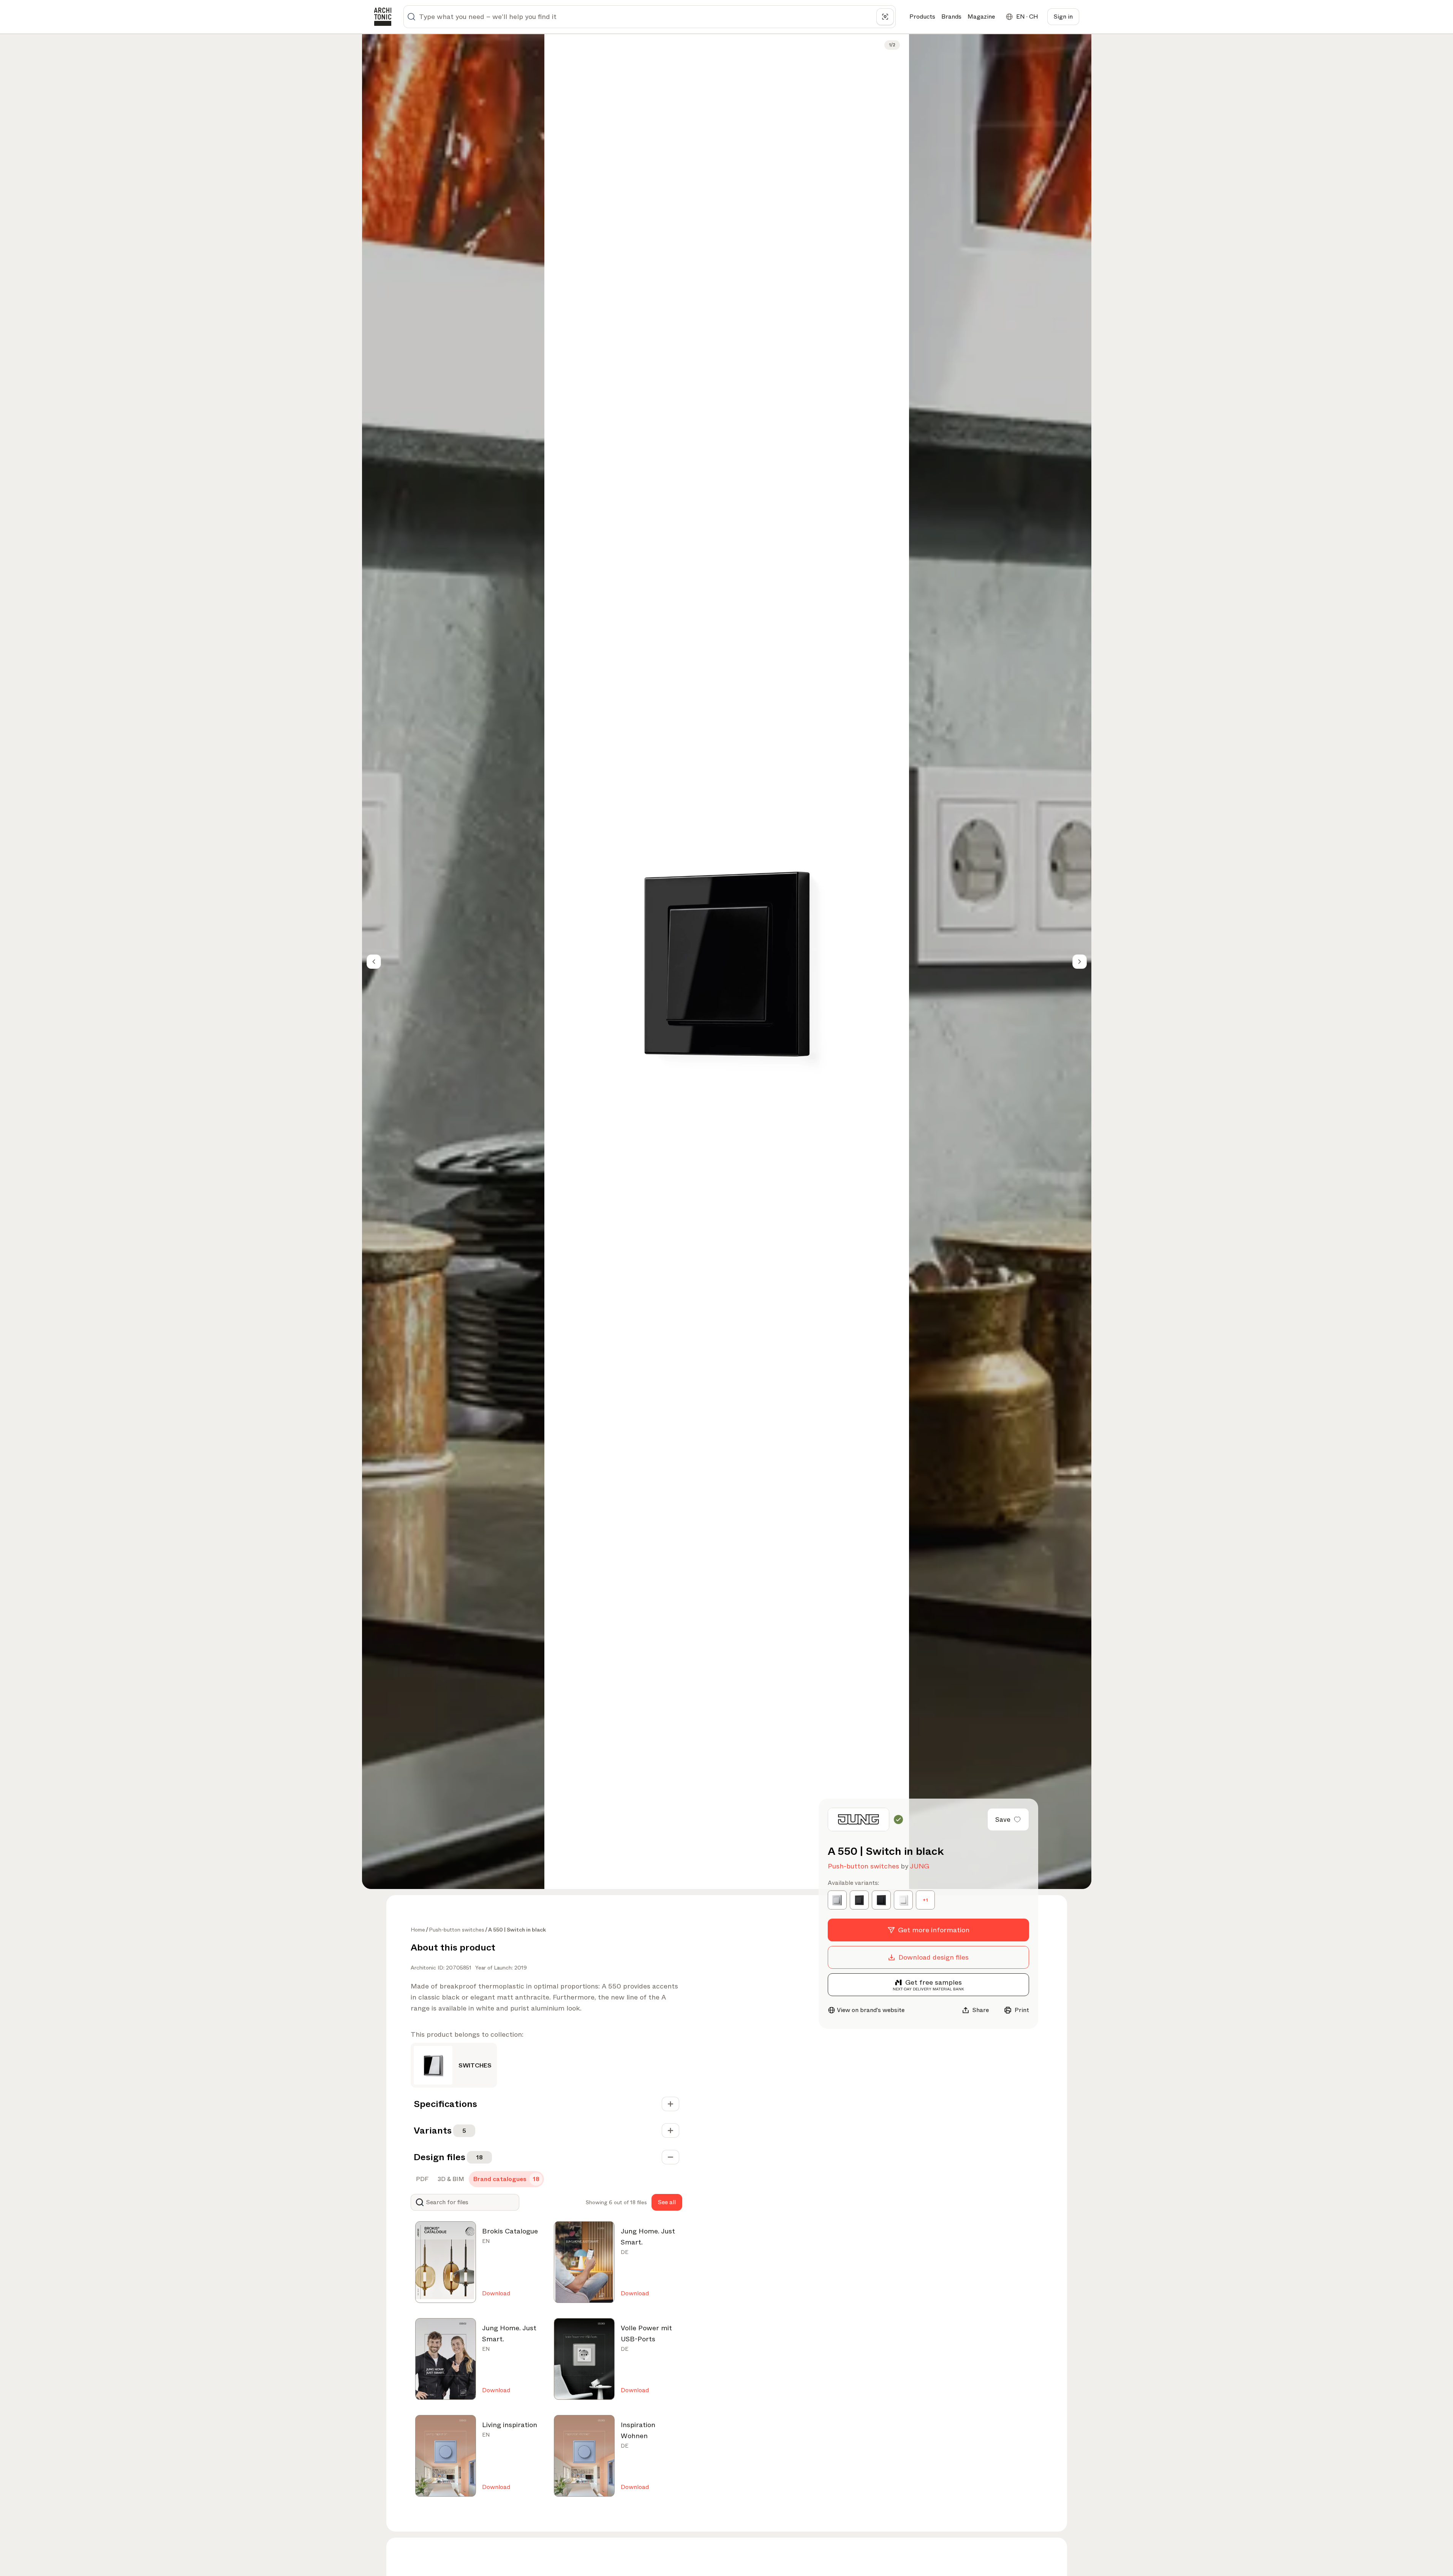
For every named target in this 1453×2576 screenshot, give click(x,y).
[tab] (421, 2179)
